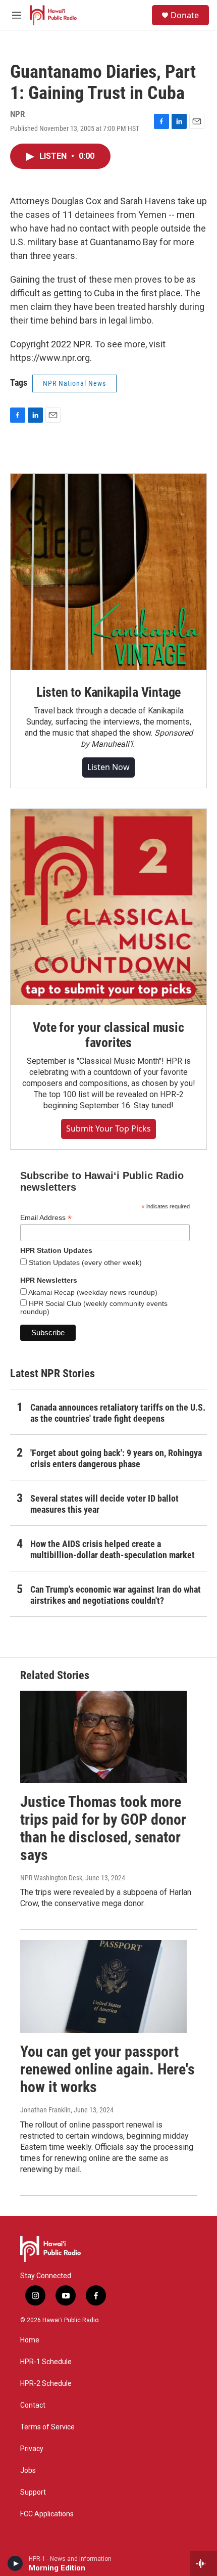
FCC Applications (47, 2514)
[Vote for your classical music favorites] (108, 907)
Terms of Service (47, 2427)
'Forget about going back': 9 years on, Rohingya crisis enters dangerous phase (116, 1458)
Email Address (46, 1218)
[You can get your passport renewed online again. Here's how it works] (103, 1986)
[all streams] (204, 2563)
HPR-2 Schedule (46, 2384)
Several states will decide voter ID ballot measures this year (104, 1504)
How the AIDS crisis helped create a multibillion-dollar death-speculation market (113, 1549)
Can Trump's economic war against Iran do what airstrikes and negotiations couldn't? (116, 1595)
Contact (33, 2405)
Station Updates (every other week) (84, 1262)
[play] (15, 2563)
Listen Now (108, 767)
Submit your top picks (108, 1128)
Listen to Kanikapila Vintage (108, 692)
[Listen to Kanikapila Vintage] (108, 572)
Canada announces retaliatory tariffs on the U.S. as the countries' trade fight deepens (118, 1413)
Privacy (32, 2449)
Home (30, 2340)
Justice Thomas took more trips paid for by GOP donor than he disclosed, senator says (103, 1828)
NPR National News (74, 383)
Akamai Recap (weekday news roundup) (92, 1292)
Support (33, 2492)
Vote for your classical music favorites (108, 1035)
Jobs (28, 2471)
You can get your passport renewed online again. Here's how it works (107, 2069)
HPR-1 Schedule (46, 2362)
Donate (185, 15)
